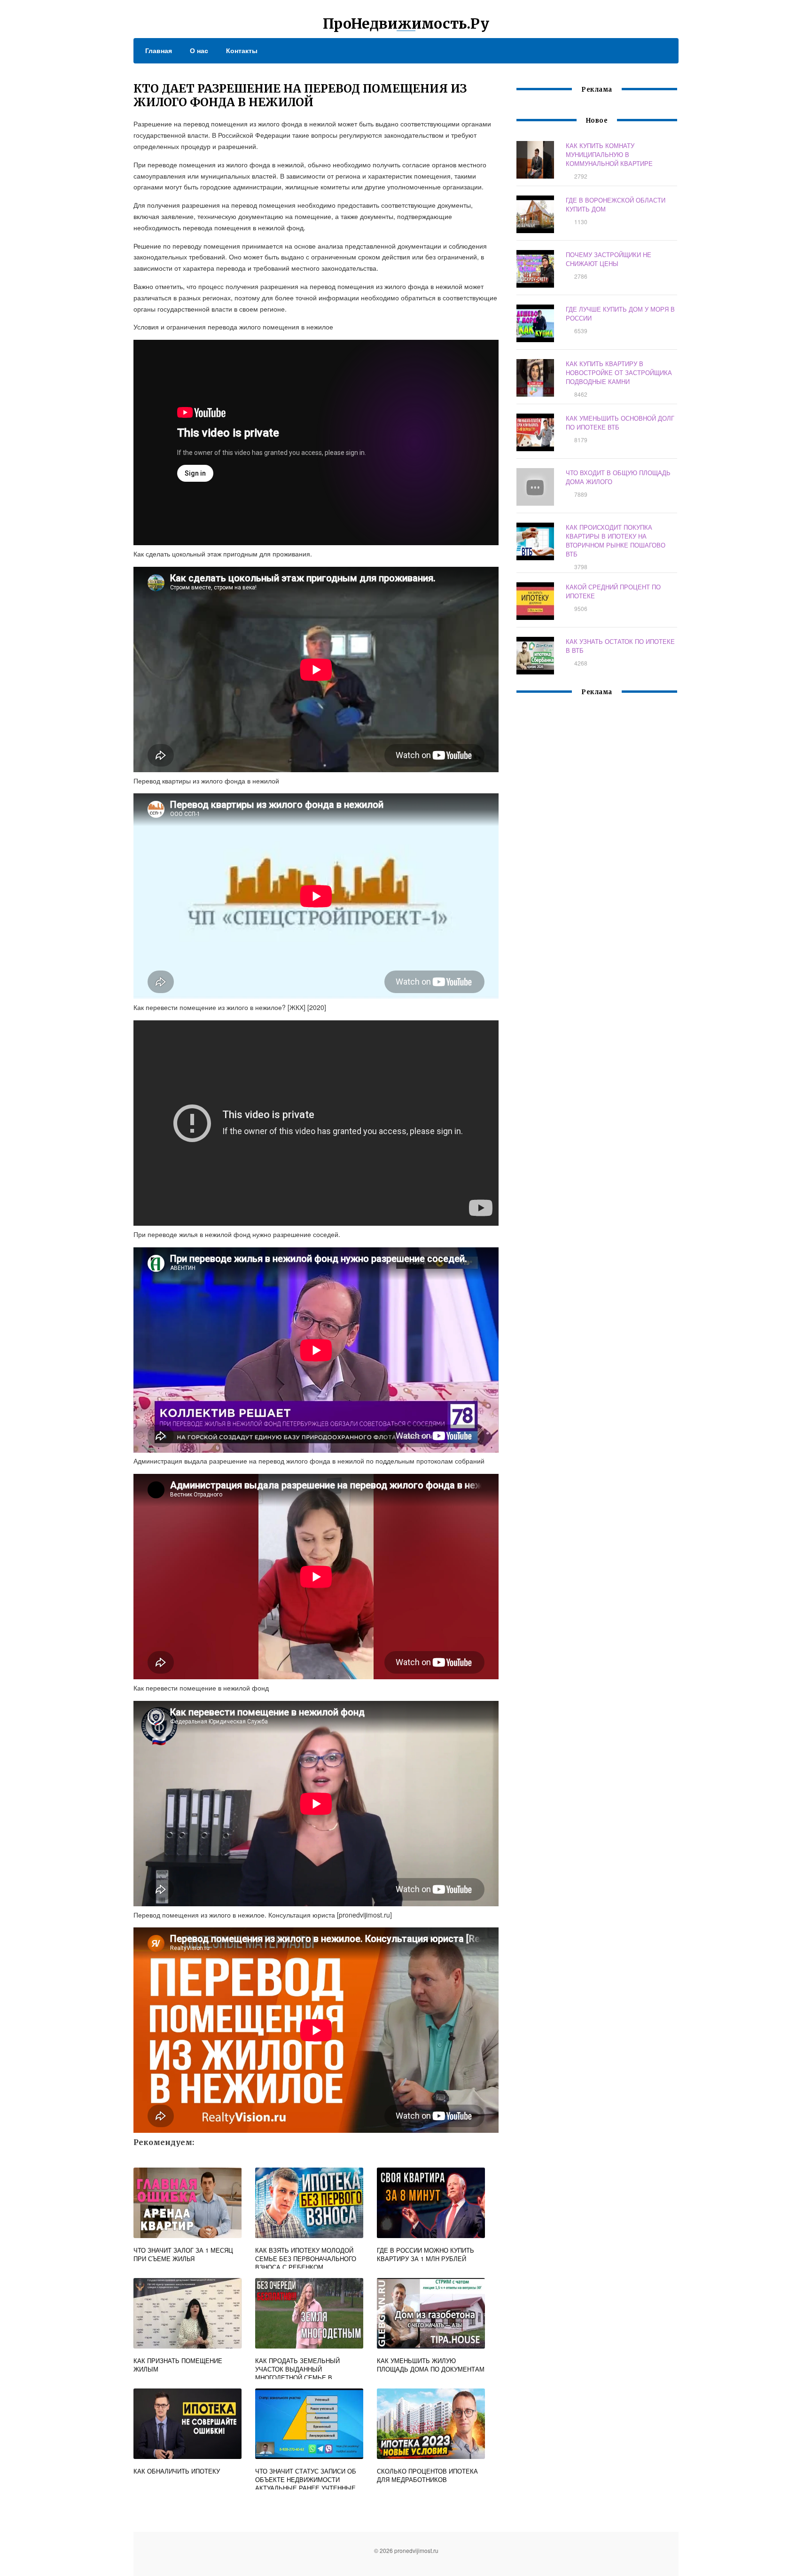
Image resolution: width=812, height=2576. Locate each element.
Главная (159, 50)
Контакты (242, 50)
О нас (199, 50)
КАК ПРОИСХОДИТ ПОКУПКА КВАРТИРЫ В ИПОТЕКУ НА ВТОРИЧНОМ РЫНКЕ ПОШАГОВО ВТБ (616, 540)
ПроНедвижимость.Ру (406, 23)
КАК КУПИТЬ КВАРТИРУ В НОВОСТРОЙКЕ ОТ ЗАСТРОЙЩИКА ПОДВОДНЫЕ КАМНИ (619, 372)
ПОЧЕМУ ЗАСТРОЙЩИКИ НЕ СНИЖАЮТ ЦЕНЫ (609, 259)
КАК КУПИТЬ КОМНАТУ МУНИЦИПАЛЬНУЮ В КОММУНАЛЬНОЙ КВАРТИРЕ (609, 154)
